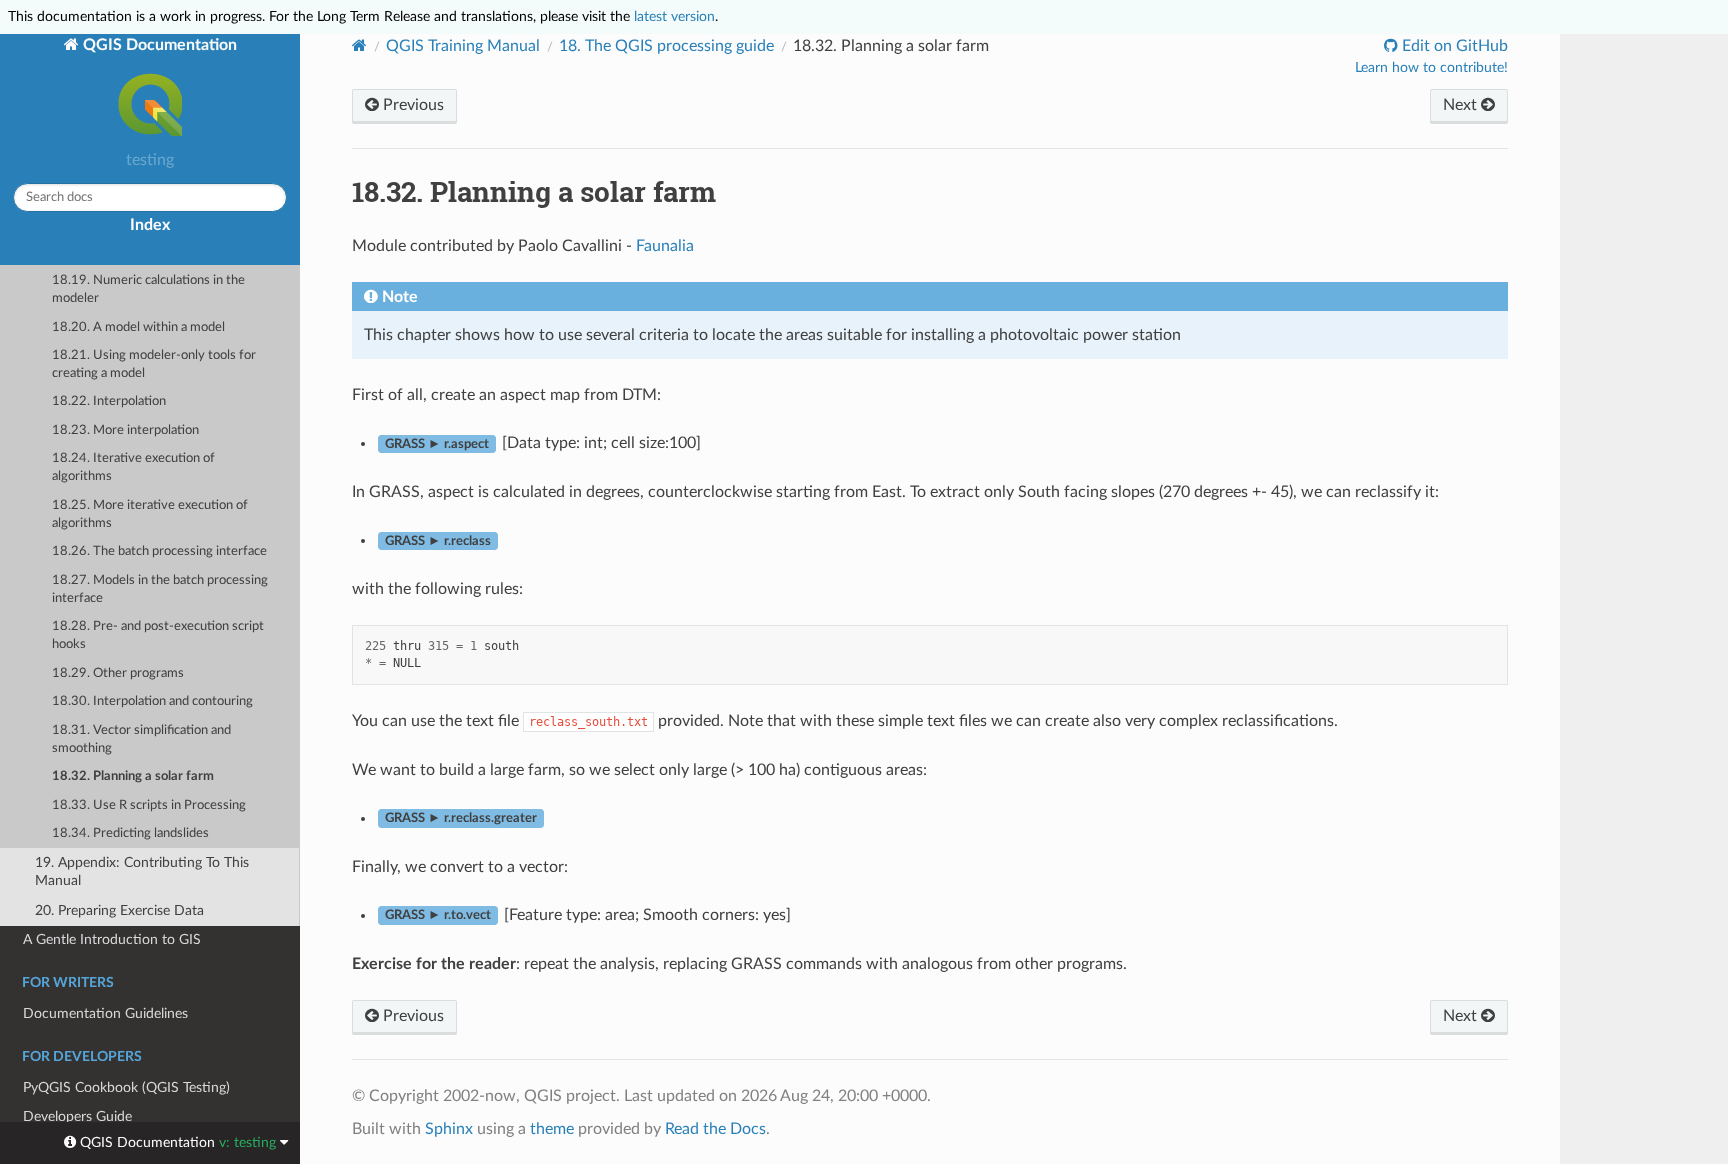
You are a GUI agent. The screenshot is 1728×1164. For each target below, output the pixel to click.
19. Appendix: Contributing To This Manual (142, 871)
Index (150, 225)
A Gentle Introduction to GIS (112, 939)
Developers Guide (77, 1116)
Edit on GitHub (1453, 46)
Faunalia (665, 246)
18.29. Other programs (118, 673)
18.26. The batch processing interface (159, 551)
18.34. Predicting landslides (130, 833)
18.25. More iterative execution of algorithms (150, 514)
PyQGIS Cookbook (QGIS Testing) (126, 1087)
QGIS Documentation (158, 45)
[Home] (359, 45)
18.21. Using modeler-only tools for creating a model (154, 364)
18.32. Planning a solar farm (133, 776)
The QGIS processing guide (666, 46)
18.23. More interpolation (125, 430)
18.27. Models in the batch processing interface (160, 589)
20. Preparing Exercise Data (119, 910)
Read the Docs (715, 1129)
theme (552, 1129)
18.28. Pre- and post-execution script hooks (158, 635)
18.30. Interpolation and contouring (152, 701)
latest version (674, 16)
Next (1462, 105)
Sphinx (449, 1129)
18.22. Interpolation (109, 401)
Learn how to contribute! (1431, 68)
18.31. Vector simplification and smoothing (141, 739)
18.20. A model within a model (138, 327)
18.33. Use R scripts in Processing (149, 805)
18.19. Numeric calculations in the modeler (148, 289)
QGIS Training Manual (463, 46)
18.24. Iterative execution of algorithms (133, 467)
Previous (411, 105)
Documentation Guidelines (105, 1013)
